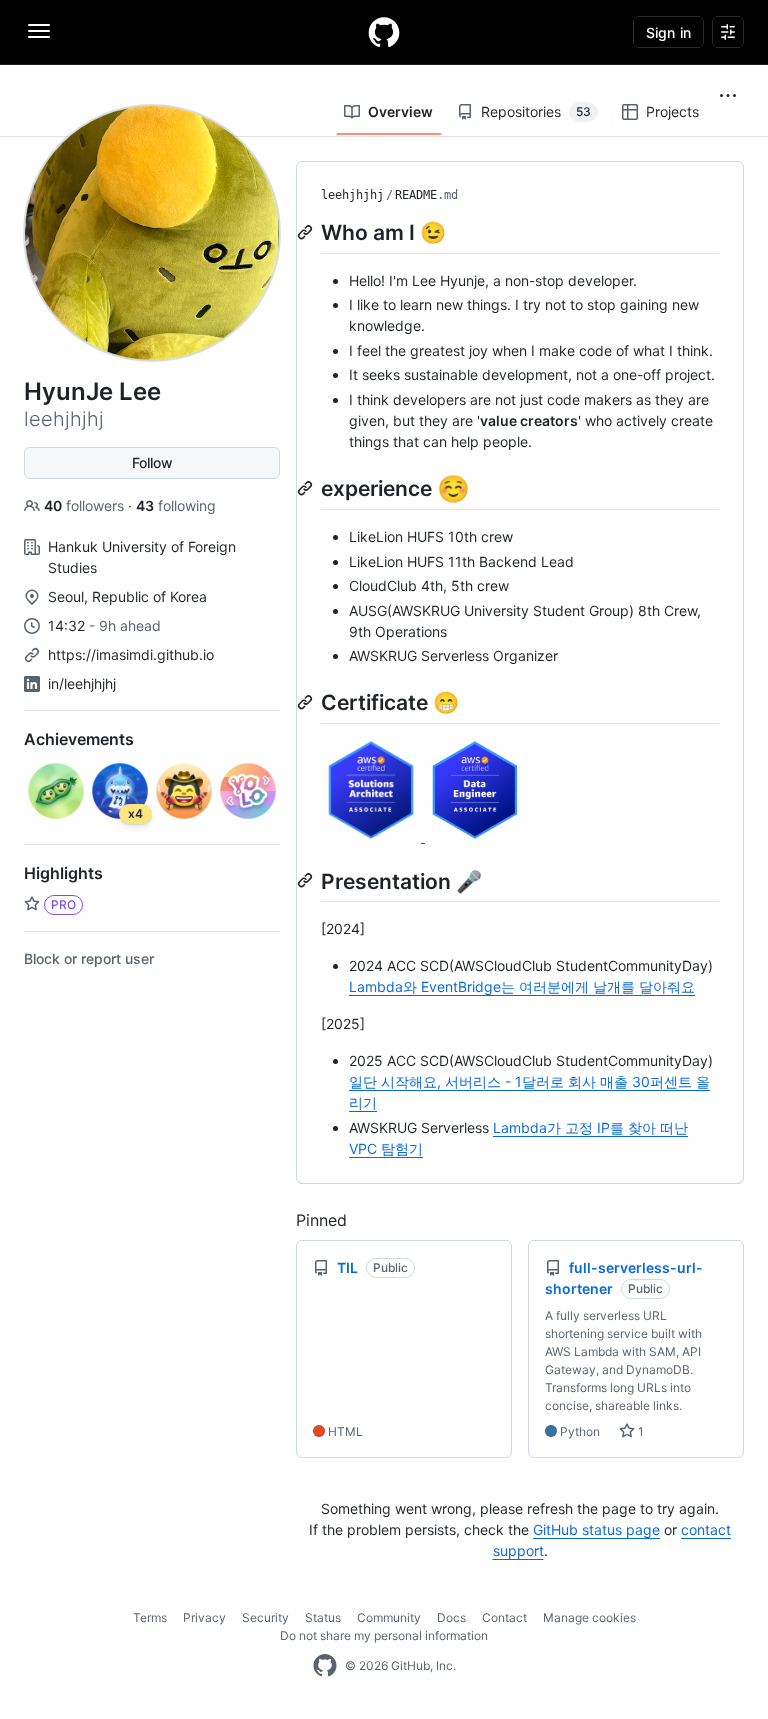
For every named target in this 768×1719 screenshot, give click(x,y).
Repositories (536, 111)
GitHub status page (596, 1529)
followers (86, 505)
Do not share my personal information (384, 1635)
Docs (451, 1617)
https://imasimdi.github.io (131, 654)
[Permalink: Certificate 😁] (307, 702)
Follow (152, 462)
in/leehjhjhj (82, 683)
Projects (672, 111)
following (176, 505)
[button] (728, 96)
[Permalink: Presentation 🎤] (307, 881)
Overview (400, 111)
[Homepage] (384, 32)
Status (323, 1617)
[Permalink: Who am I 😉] (307, 232)
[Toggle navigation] (39, 31)
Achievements (79, 739)
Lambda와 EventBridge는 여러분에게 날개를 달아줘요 (522, 986)
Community (389, 1617)
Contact (504, 1617)
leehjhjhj (352, 195)
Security (265, 1617)
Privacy (204, 1617)
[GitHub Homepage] (325, 1666)
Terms (150, 1617)
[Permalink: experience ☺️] (307, 488)
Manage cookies (589, 1617)
